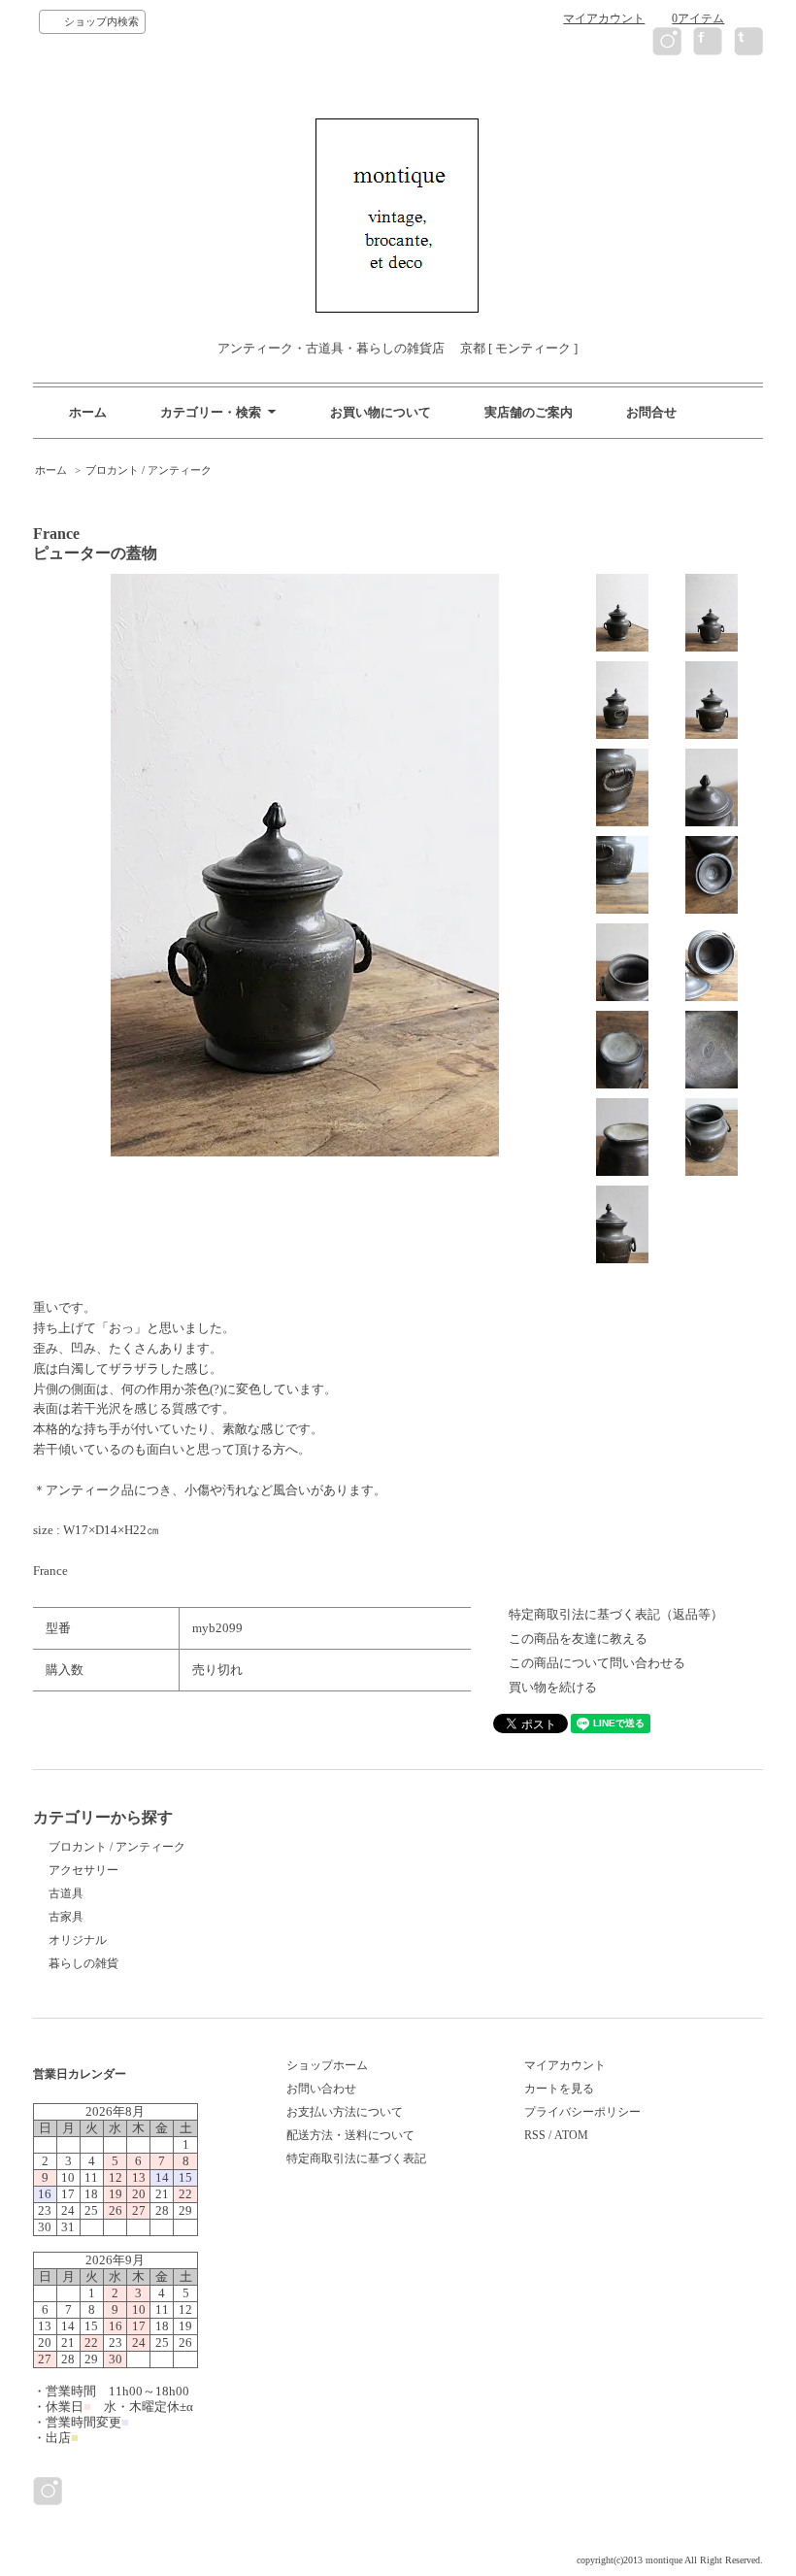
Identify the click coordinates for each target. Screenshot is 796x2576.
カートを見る (559, 2089)
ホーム (88, 412)
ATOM (571, 2135)
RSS (535, 2135)
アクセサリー (83, 1870)
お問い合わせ (321, 2089)
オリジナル (78, 1940)
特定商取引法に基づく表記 (356, 2158)
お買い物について (381, 412)
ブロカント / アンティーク (149, 470)
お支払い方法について (345, 2112)
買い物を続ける (553, 1687)
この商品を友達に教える (578, 1639)
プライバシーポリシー (582, 2112)
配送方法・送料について (350, 2135)
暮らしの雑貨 (83, 1963)
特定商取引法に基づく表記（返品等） (616, 1614)
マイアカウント (604, 18)
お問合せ (651, 412)
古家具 (66, 1917)
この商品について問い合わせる (597, 1663)
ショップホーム (327, 2065)
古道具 (66, 1893)
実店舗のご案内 (529, 412)
